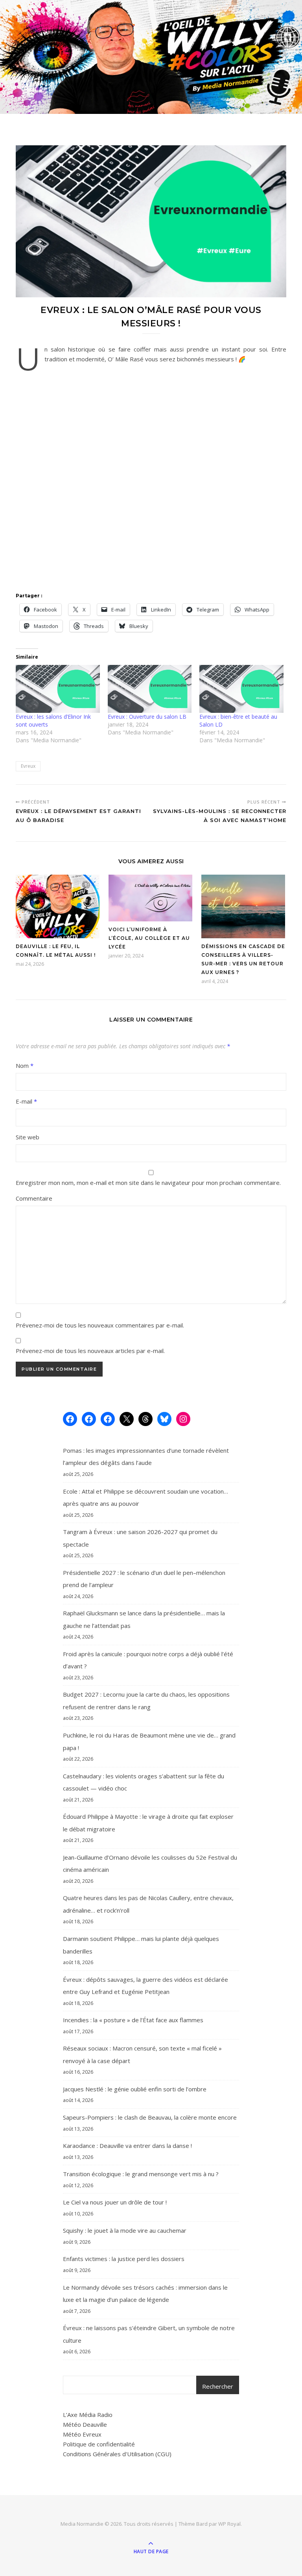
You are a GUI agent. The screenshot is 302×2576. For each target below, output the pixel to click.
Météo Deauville (85, 2424)
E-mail (26, 1101)
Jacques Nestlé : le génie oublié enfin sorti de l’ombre (135, 2089)
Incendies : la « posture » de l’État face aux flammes (133, 2020)
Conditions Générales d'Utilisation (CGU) (117, 2454)
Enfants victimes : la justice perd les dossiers (124, 2259)
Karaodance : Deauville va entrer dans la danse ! (127, 2146)
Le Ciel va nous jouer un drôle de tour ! (115, 2202)
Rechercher (218, 2386)
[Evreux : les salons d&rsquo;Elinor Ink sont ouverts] (58, 689)
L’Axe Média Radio (88, 2415)
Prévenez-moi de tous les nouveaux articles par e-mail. (90, 1351)
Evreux (28, 766)
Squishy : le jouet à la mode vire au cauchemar (125, 2230)
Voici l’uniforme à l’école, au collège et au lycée (149, 938)
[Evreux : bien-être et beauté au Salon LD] (241, 689)
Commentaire (34, 1198)
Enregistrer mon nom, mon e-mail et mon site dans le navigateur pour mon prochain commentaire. (148, 1183)
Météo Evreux (82, 2434)
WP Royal (229, 2524)
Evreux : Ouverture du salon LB (147, 717)
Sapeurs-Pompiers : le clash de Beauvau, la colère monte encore (150, 2117)
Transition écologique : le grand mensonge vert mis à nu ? (141, 2174)
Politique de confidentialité (99, 2444)
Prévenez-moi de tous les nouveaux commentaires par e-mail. (100, 1325)
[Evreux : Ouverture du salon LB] (150, 689)
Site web (28, 1137)
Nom (25, 1066)
